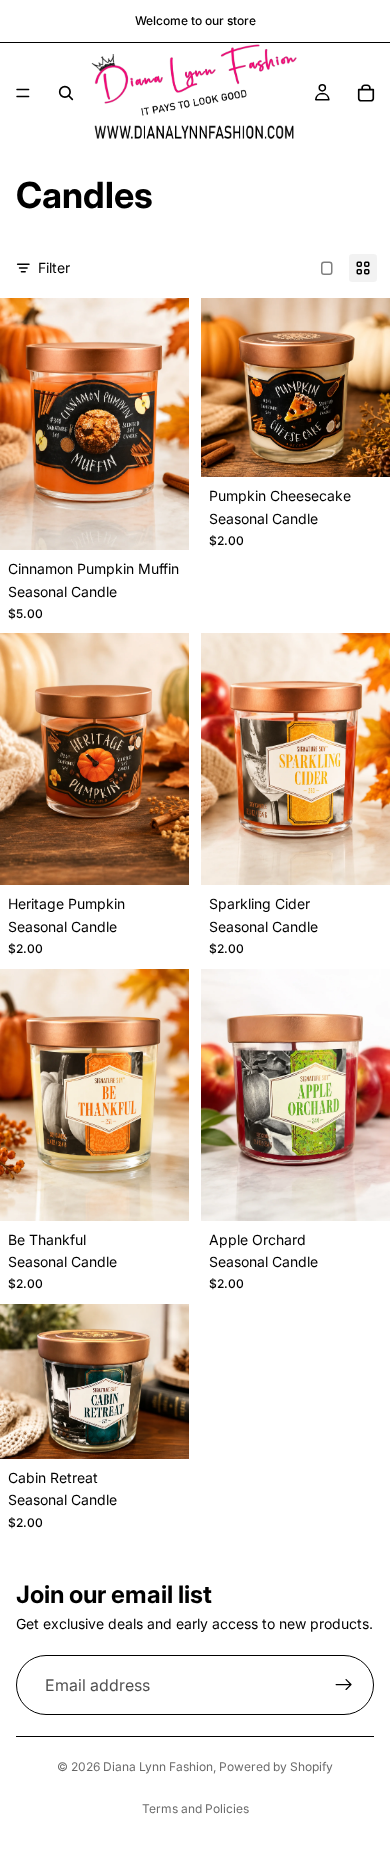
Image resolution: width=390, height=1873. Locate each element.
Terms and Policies (195, 1808)
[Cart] (366, 93)
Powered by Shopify (276, 1766)
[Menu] (23, 93)
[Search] (66, 93)
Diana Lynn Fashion (158, 1766)
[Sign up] (344, 1685)
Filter (54, 267)
